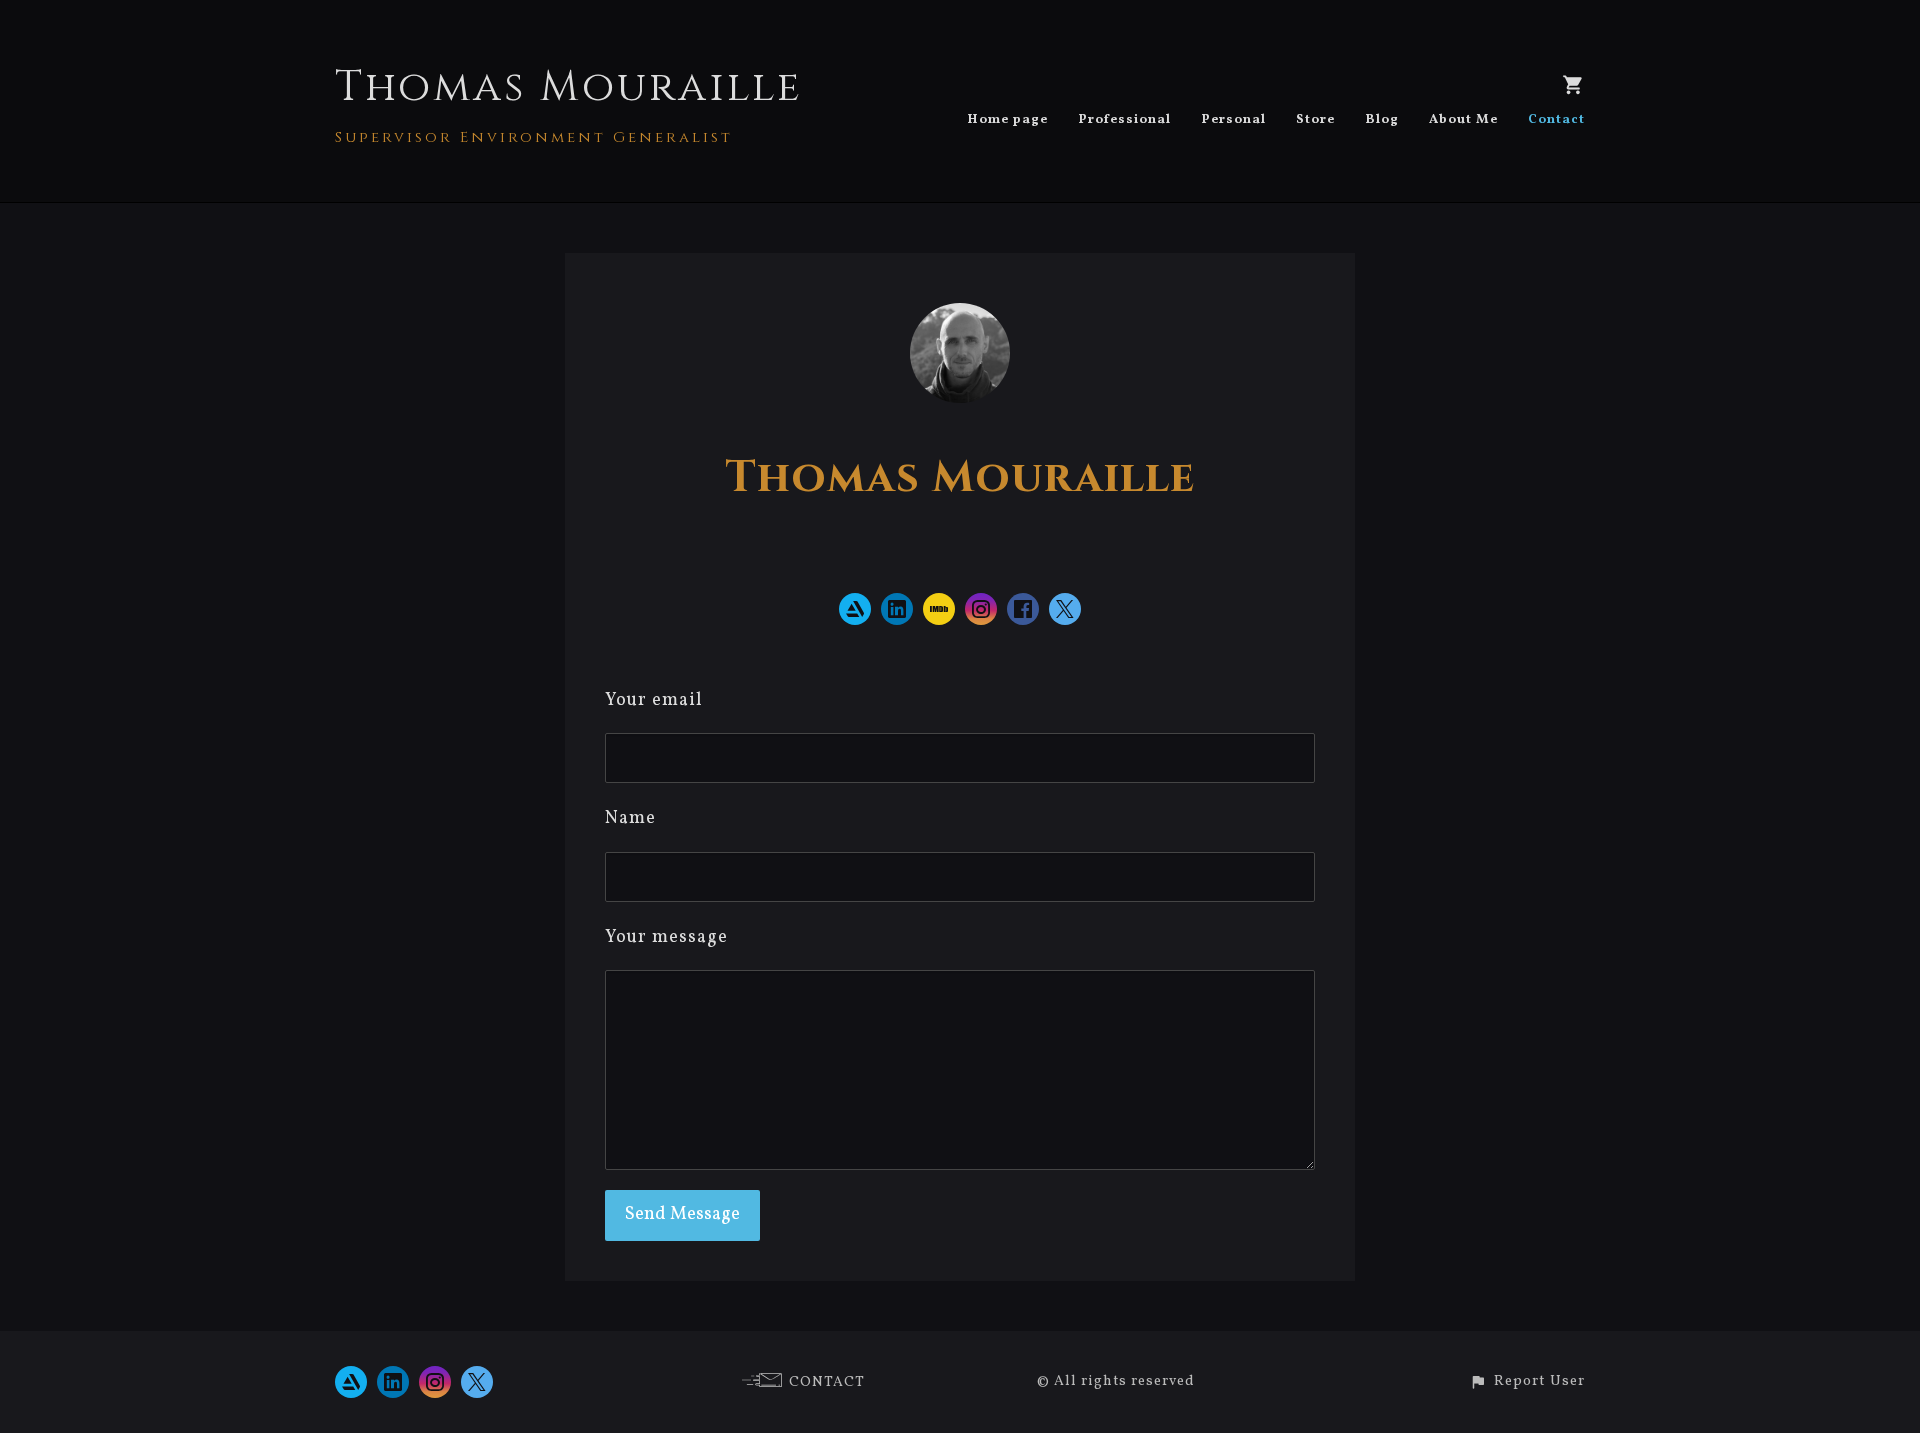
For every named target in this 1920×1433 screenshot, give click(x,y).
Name (630, 818)
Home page (1007, 120)
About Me (1463, 120)
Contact (1556, 120)
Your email (654, 700)
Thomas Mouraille (569, 87)
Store (1315, 120)
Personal (1233, 120)
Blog (1382, 120)
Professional (1124, 120)
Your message (666, 937)
